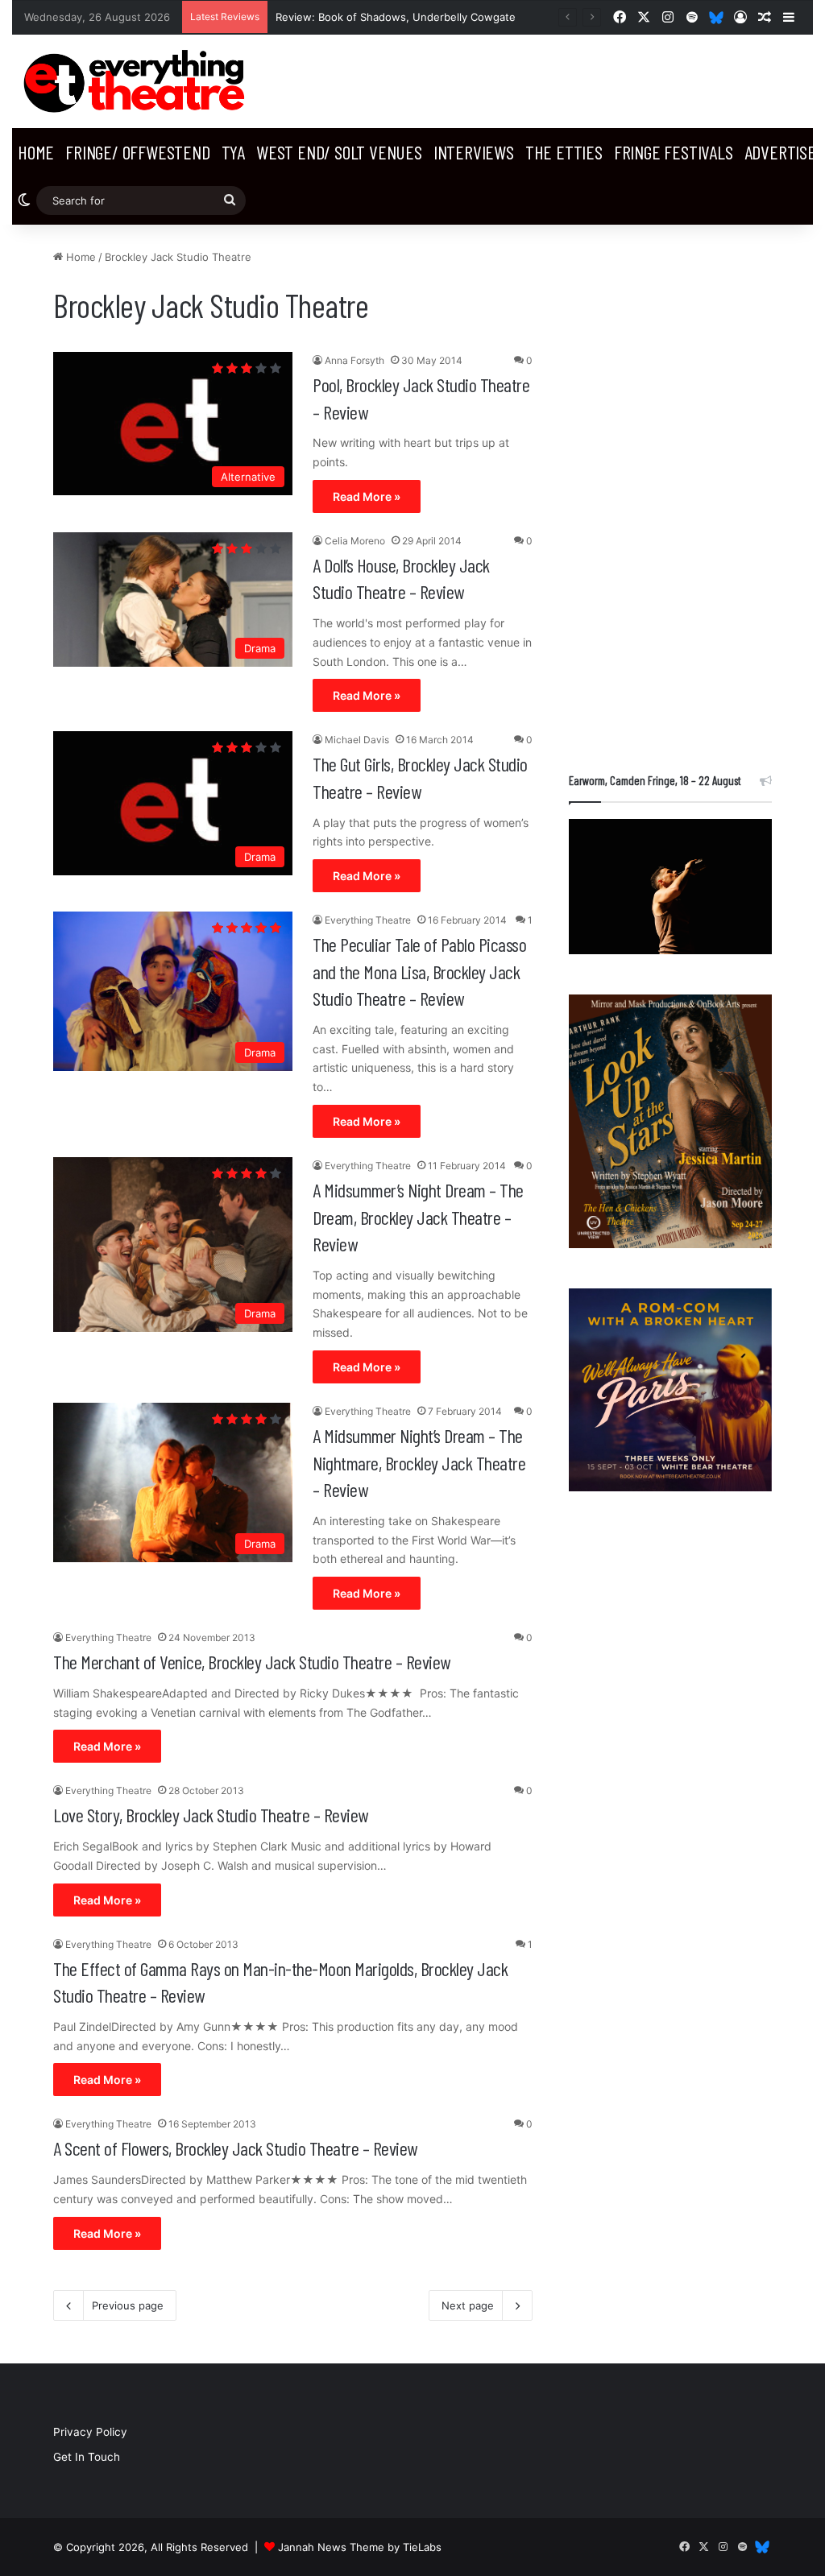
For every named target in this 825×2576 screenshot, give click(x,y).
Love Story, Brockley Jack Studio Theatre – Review (211, 1815)
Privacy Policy (90, 2432)
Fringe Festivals (674, 152)
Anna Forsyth (354, 360)
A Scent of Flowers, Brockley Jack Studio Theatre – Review (235, 2148)
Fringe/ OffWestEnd (137, 152)
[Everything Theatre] (137, 81)
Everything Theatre (368, 920)
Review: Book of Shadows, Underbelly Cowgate (396, 17)
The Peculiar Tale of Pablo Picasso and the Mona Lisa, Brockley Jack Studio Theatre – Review (419, 971)
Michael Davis (357, 740)
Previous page (128, 2305)
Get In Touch (87, 2457)
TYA (233, 152)
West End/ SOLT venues (339, 152)
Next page (468, 2305)
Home (36, 152)
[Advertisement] (670, 490)
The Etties (564, 152)
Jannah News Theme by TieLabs (360, 2547)
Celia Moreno (355, 541)
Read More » (367, 496)
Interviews (474, 152)
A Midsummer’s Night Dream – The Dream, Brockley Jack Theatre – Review (418, 1217)
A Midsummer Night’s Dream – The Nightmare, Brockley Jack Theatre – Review (419, 1462)
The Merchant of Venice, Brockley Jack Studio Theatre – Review (252, 1662)
